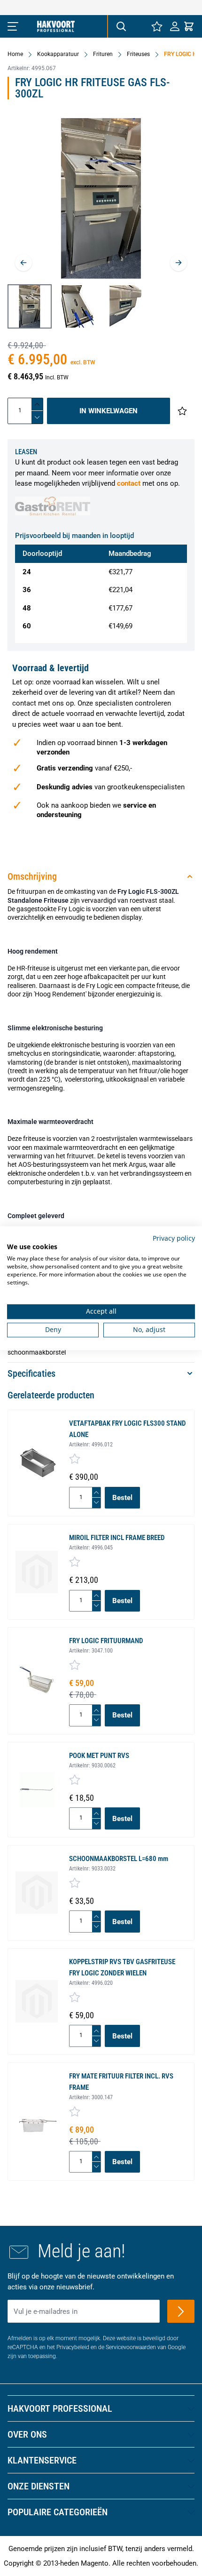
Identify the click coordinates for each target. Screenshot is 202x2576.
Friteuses (138, 54)
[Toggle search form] (121, 26)
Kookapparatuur (58, 54)
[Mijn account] (175, 26)
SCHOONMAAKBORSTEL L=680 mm (119, 1859)
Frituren (103, 54)
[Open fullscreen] (101, 198)
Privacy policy (174, 1238)
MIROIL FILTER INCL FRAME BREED (117, 1538)
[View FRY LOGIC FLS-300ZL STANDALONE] (30, 306)
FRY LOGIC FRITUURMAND (106, 1641)
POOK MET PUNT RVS (99, 1756)
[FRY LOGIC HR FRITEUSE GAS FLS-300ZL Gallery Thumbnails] (78, 306)
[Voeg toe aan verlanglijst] (182, 411)
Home (15, 54)
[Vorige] (23, 263)
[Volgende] (179, 263)
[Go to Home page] (56, 26)
